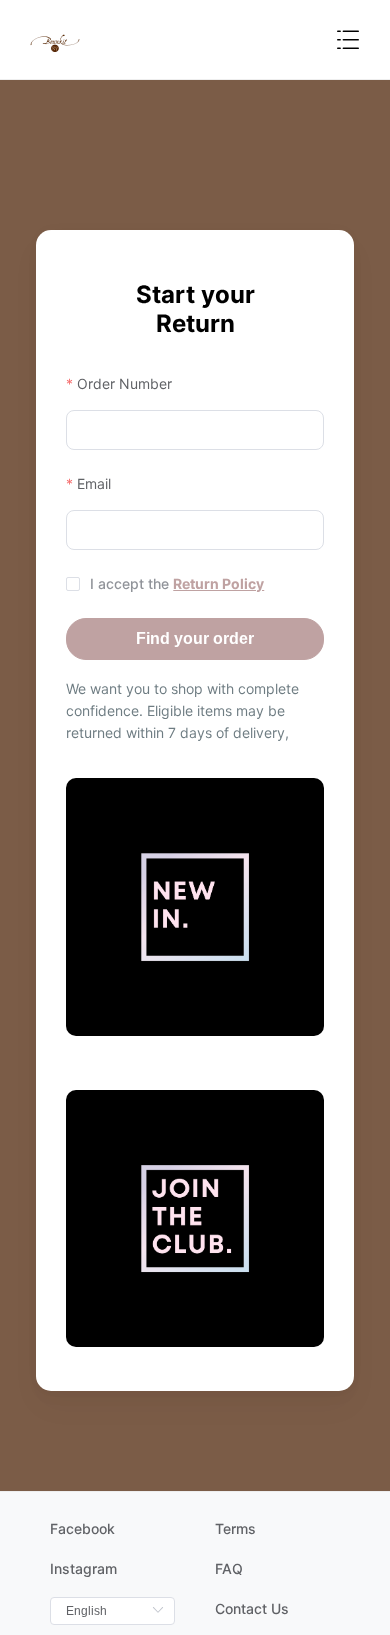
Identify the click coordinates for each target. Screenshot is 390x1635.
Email (94, 483)
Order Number (124, 383)
